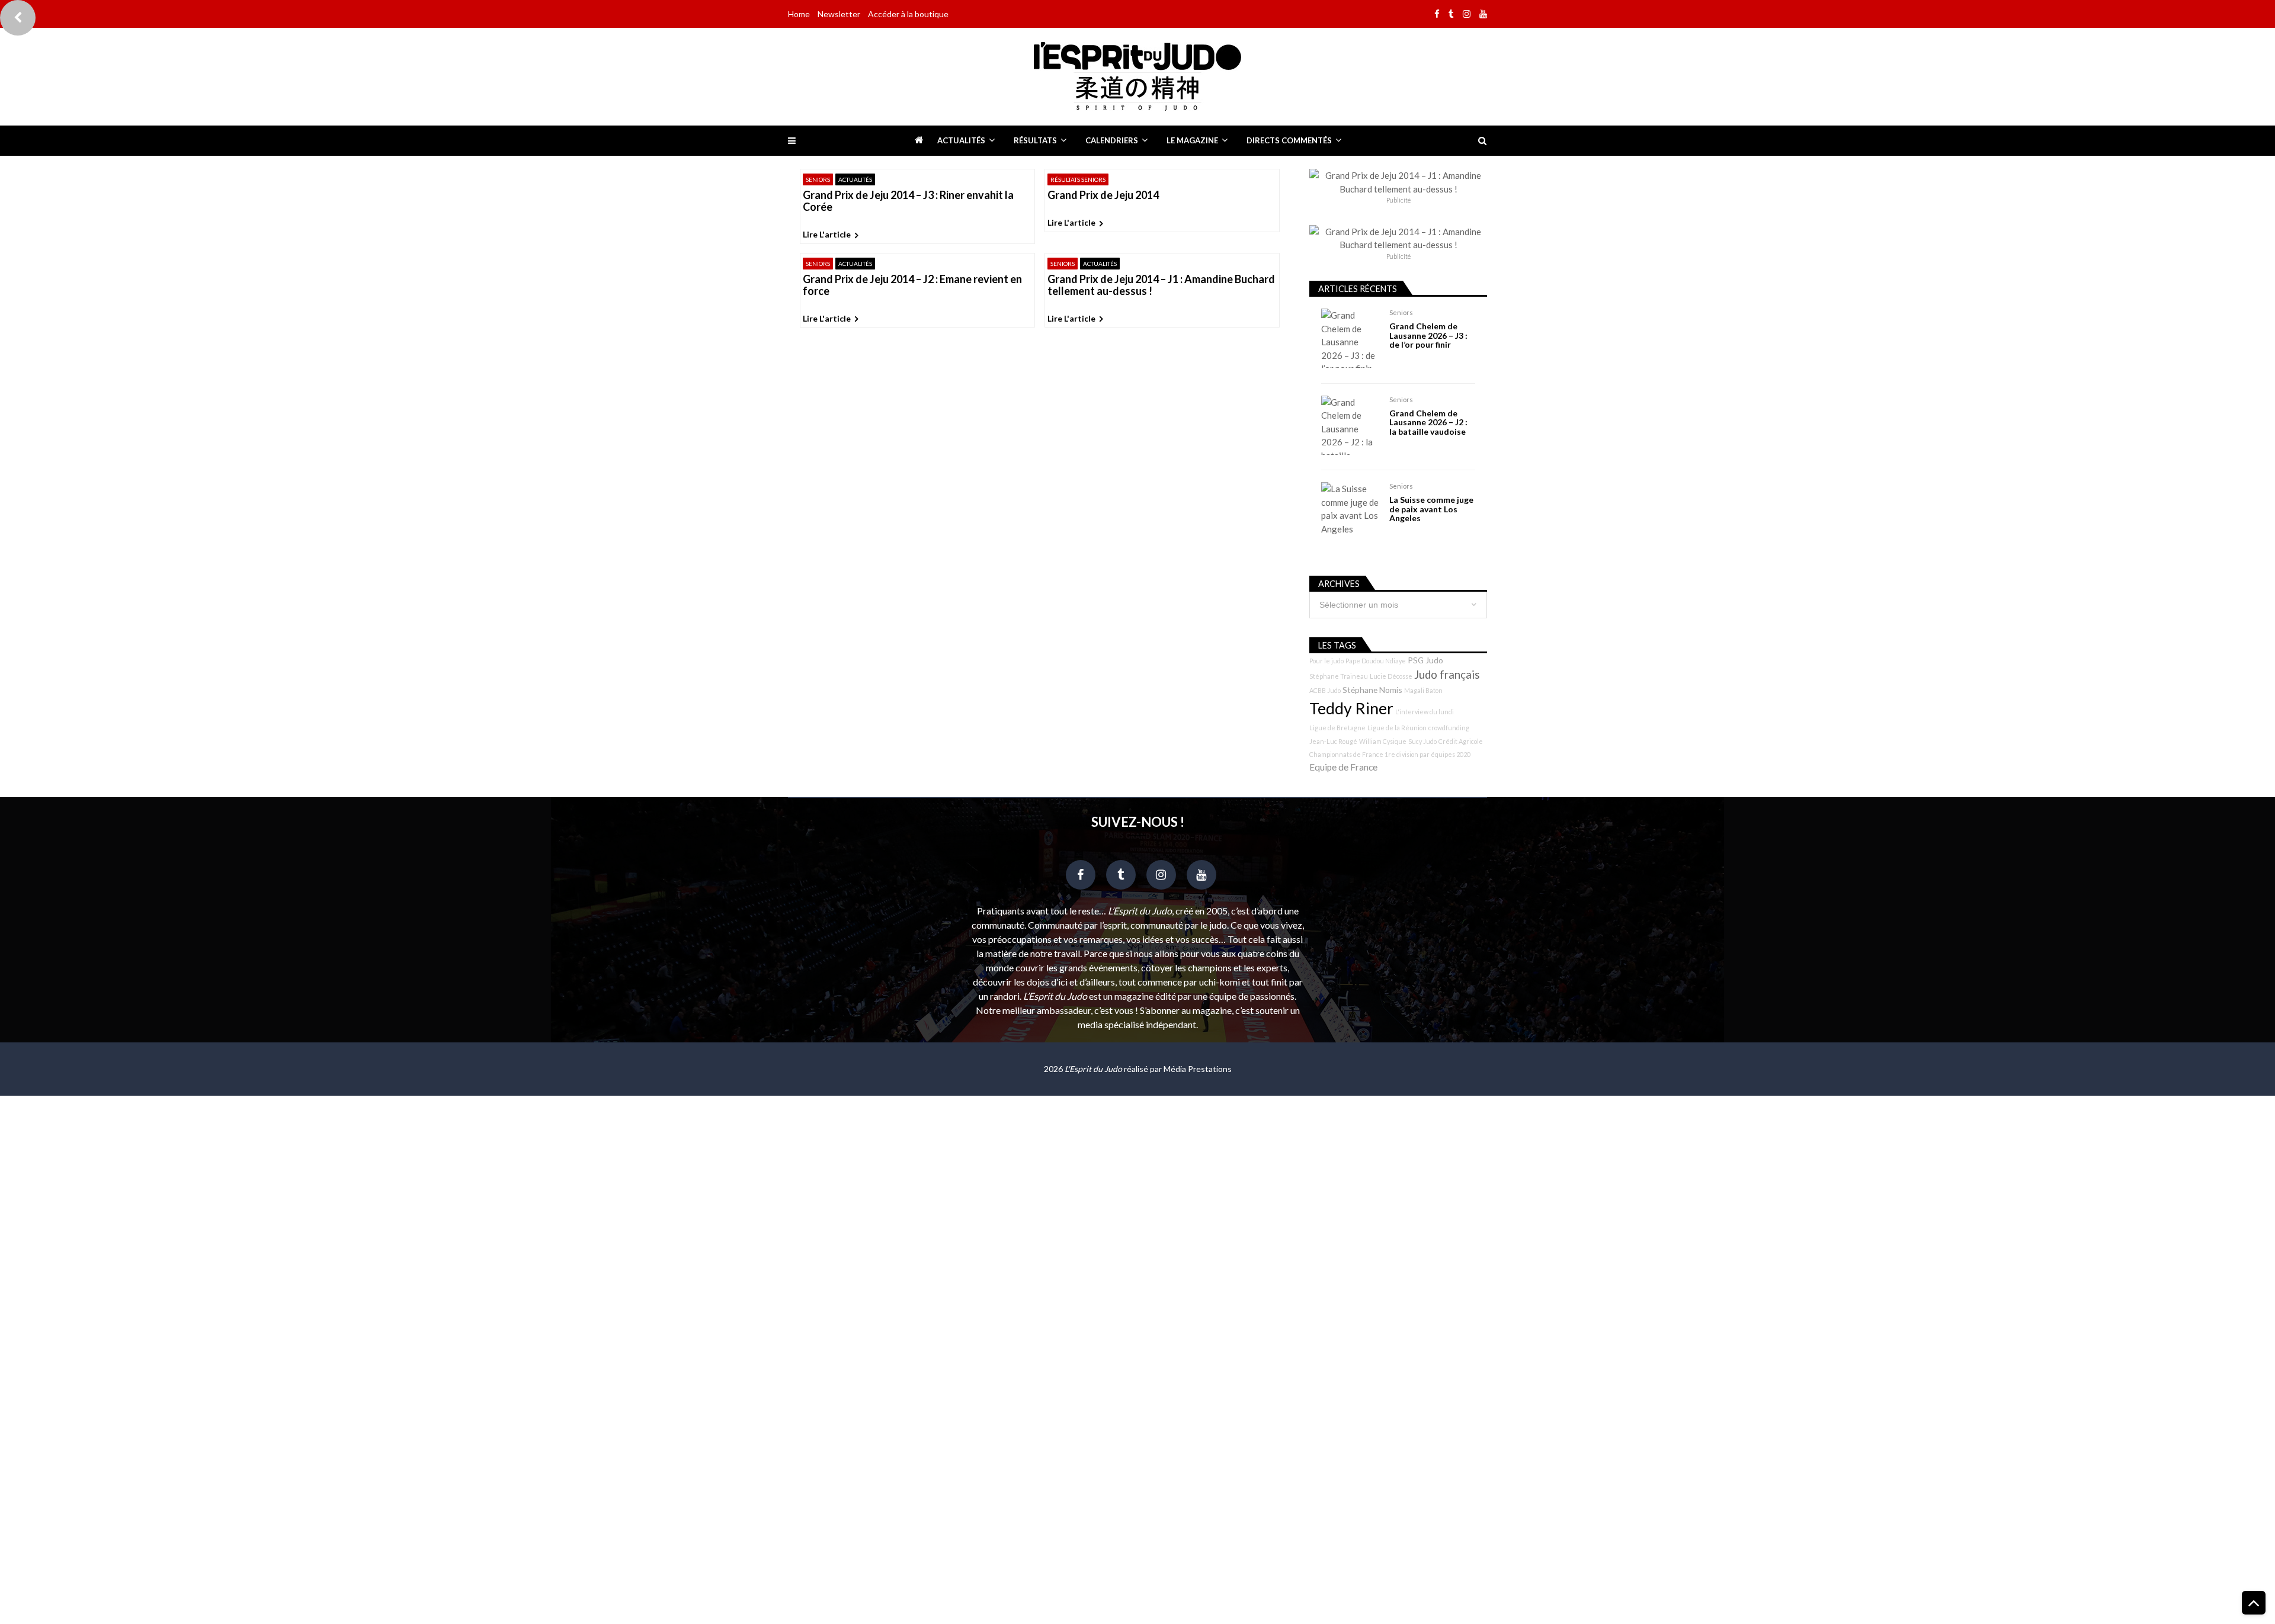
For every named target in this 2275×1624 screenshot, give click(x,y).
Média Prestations (1198, 1069)
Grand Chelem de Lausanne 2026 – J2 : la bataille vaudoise (1428, 422)
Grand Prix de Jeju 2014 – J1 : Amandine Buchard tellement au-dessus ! (1161, 285)
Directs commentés (1289, 140)
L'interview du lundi (1425, 712)
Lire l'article (827, 234)
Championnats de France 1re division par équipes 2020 (1390, 754)
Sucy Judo (1422, 741)
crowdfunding (1449, 728)
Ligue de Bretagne (1337, 728)
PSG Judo (1425, 660)
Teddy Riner (1351, 708)
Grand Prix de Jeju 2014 (1103, 195)
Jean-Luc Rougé (1333, 741)
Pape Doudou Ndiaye (1376, 661)
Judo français (1447, 675)
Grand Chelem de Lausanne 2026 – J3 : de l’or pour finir (1428, 335)
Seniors (818, 179)
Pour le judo (1326, 661)
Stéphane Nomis (1372, 690)
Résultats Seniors (1078, 179)
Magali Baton (1423, 690)
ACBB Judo (1325, 690)
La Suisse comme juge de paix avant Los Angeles (1431, 509)
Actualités (961, 140)
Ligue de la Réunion (1397, 728)
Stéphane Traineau (1339, 676)
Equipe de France (1343, 767)
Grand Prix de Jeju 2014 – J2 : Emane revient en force (912, 285)
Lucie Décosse (1391, 676)
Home (799, 14)
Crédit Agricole (1461, 741)
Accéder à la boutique (908, 14)
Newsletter (839, 14)
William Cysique (1383, 741)
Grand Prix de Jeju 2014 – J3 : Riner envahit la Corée (908, 201)
